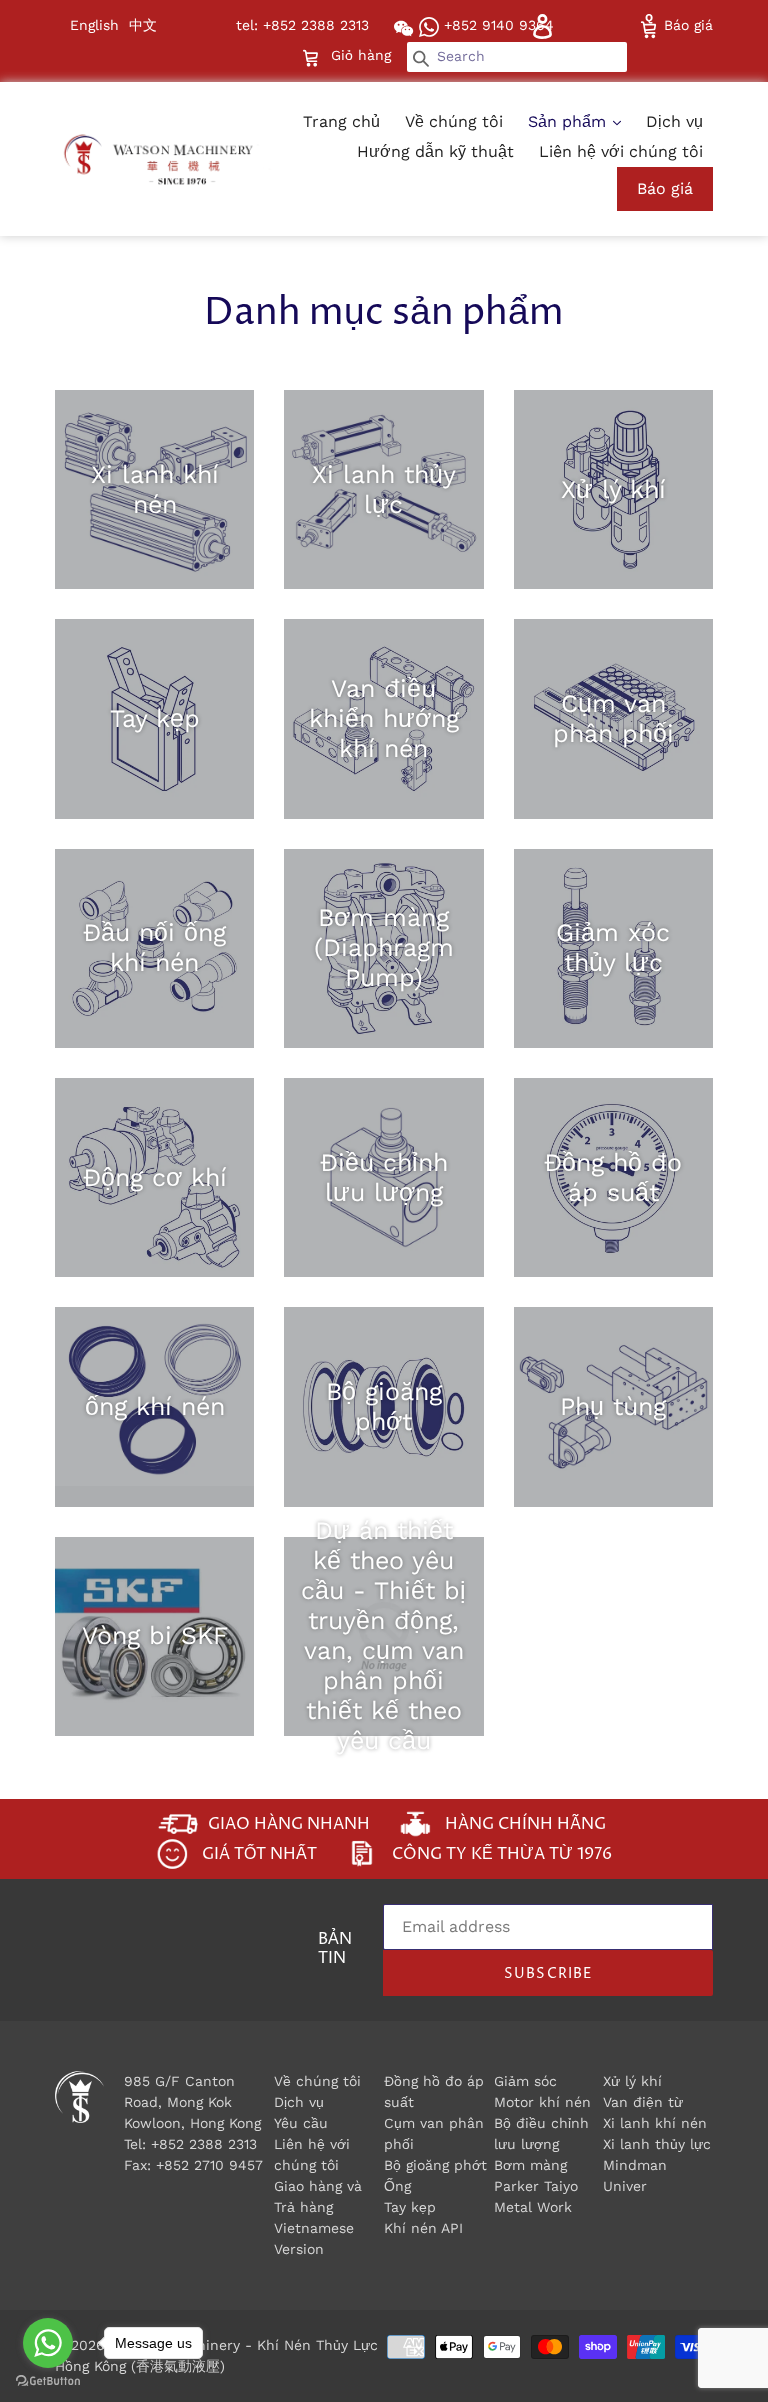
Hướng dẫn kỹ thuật (435, 151)
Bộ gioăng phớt (435, 2165)
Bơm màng (530, 2165)
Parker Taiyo (536, 2186)
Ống (397, 2186)
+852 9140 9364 (496, 25)
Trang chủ (341, 121)
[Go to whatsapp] (48, 2343)
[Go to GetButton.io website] (48, 2381)
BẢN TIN (335, 1950)
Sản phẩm (569, 121)
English (94, 25)
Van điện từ (643, 2102)
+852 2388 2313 (204, 2144)
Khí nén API (423, 2228)
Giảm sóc (525, 2081)
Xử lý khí (632, 2081)
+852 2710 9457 (209, 2165)
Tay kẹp (410, 2207)
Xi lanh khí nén (655, 2123)
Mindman (635, 2165)
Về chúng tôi (454, 121)
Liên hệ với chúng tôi (621, 151)
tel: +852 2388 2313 (302, 25)
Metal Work (533, 2207)
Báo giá (686, 25)
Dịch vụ (674, 121)
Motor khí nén (542, 2102)
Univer (625, 2186)
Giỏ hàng (363, 54)
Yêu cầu (301, 2123)
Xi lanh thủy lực (657, 2144)
